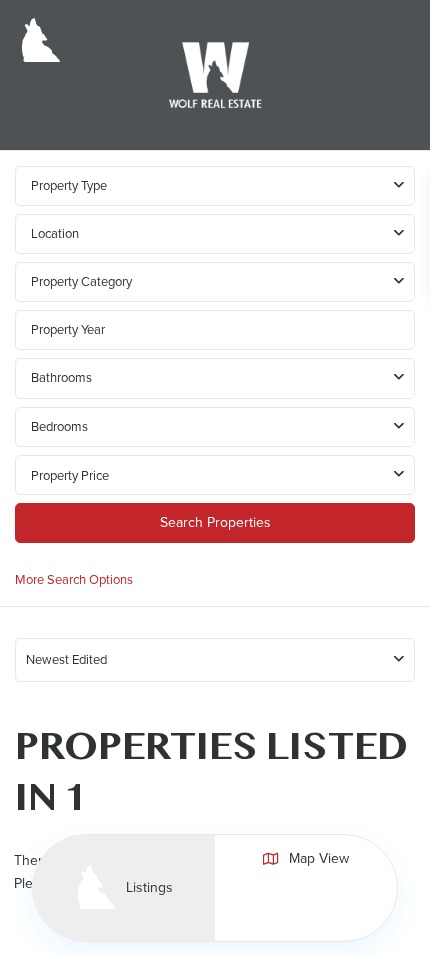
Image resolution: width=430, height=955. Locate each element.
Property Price (70, 475)
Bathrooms (61, 377)
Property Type (69, 185)
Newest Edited (66, 659)
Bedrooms (59, 426)
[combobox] (215, 234)
